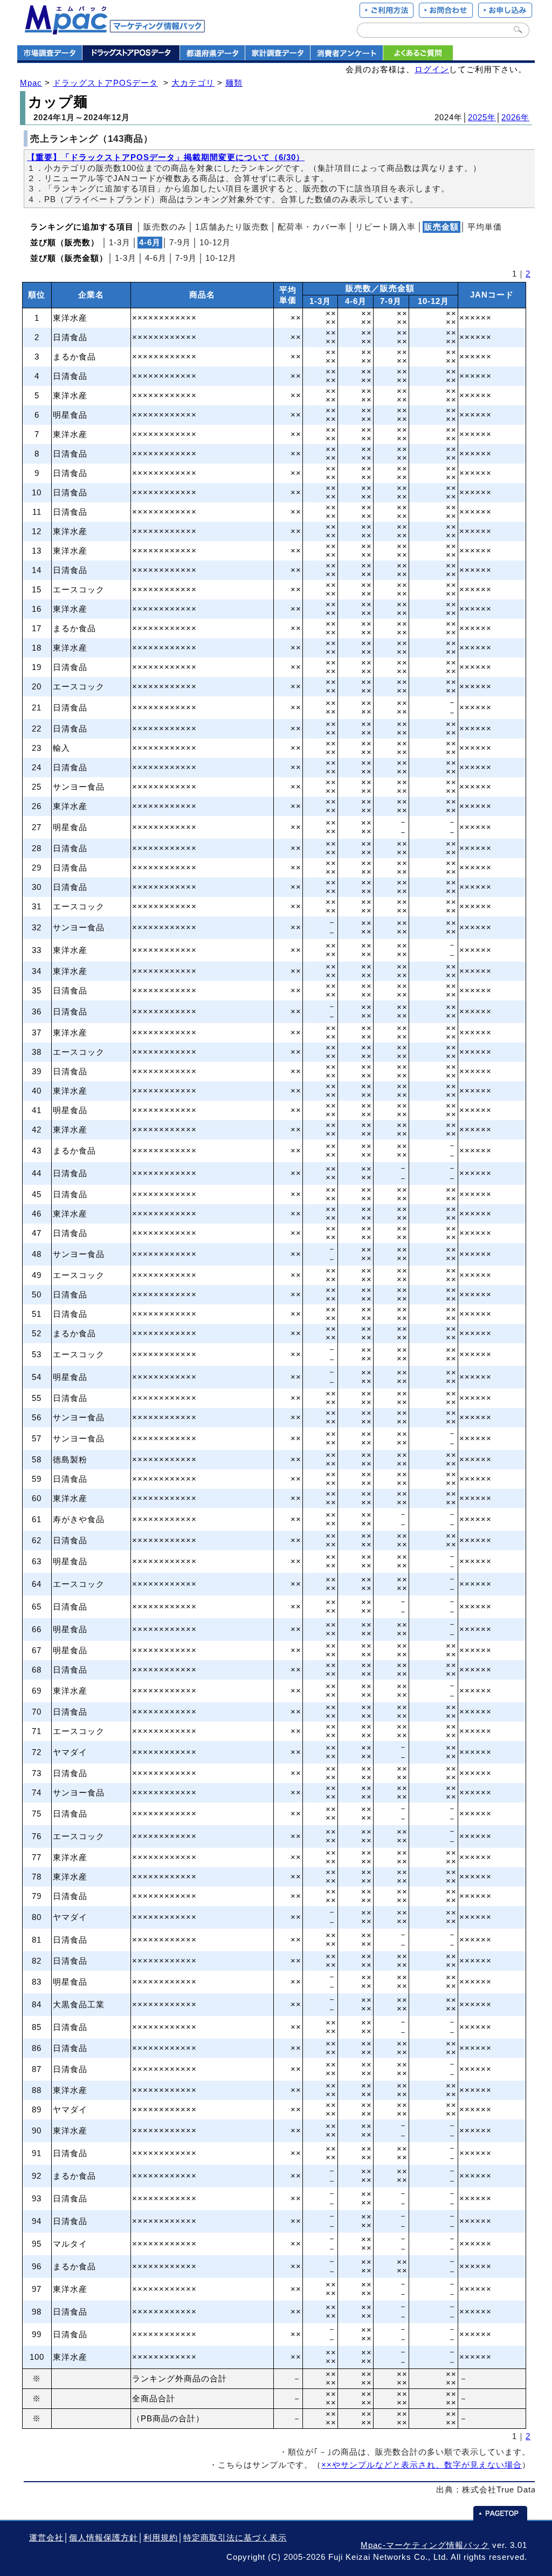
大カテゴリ (193, 83)
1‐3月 (120, 243)
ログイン (432, 70)
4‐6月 (156, 258)
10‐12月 (215, 243)
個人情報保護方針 (103, 2538)
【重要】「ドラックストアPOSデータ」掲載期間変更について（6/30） (166, 157)
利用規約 (161, 2538)
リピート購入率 (385, 227)
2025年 (482, 118)
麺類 (234, 83)
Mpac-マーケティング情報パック (425, 2545)
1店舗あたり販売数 (232, 227)
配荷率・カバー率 (312, 227)
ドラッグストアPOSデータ (105, 83)
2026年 (515, 118)
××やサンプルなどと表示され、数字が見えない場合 (422, 2465)
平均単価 (485, 227)
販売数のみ (165, 227)
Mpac (31, 83)
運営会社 (46, 2538)
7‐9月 (180, 243)
